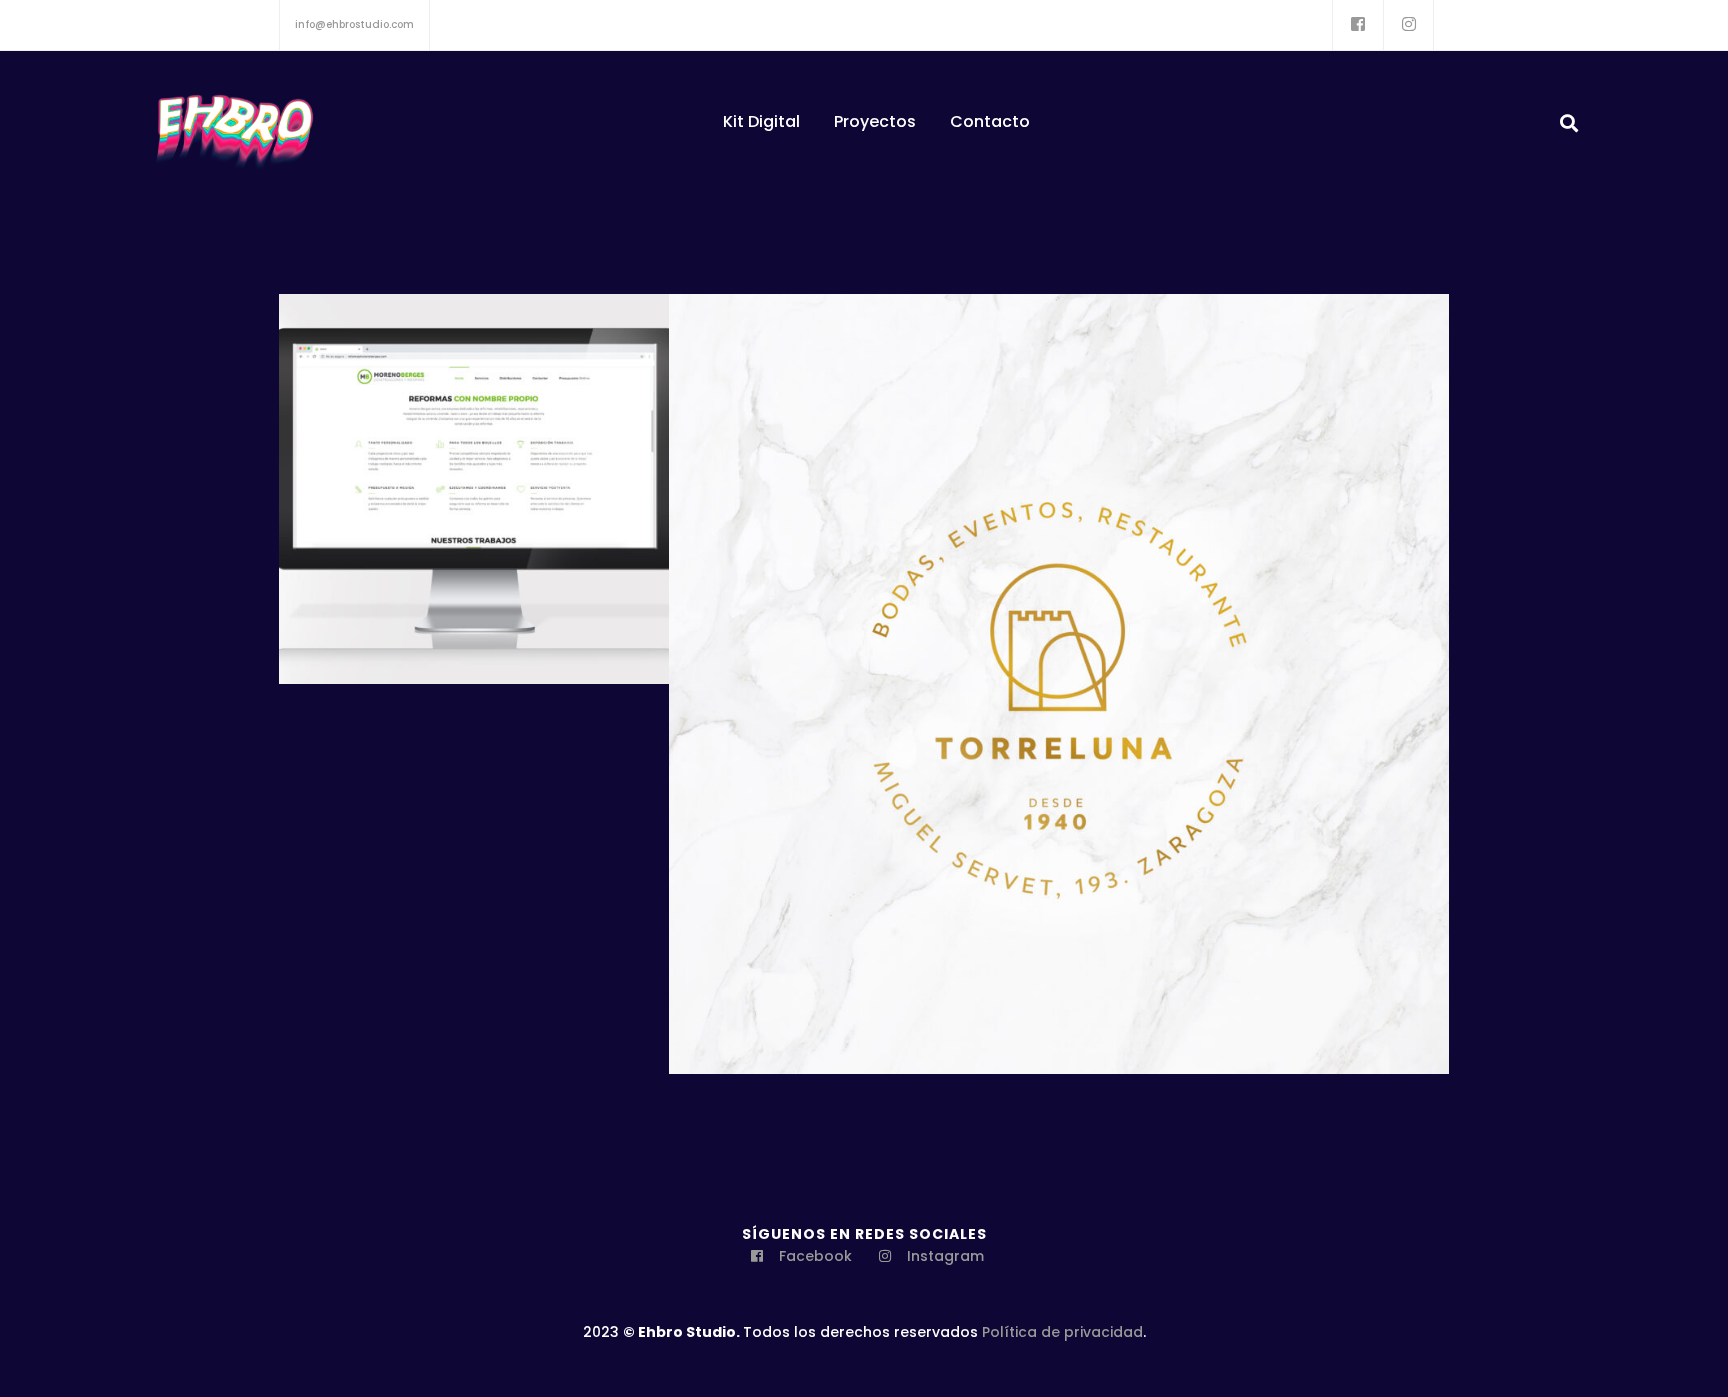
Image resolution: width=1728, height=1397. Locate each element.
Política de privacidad (1062, 1332)
